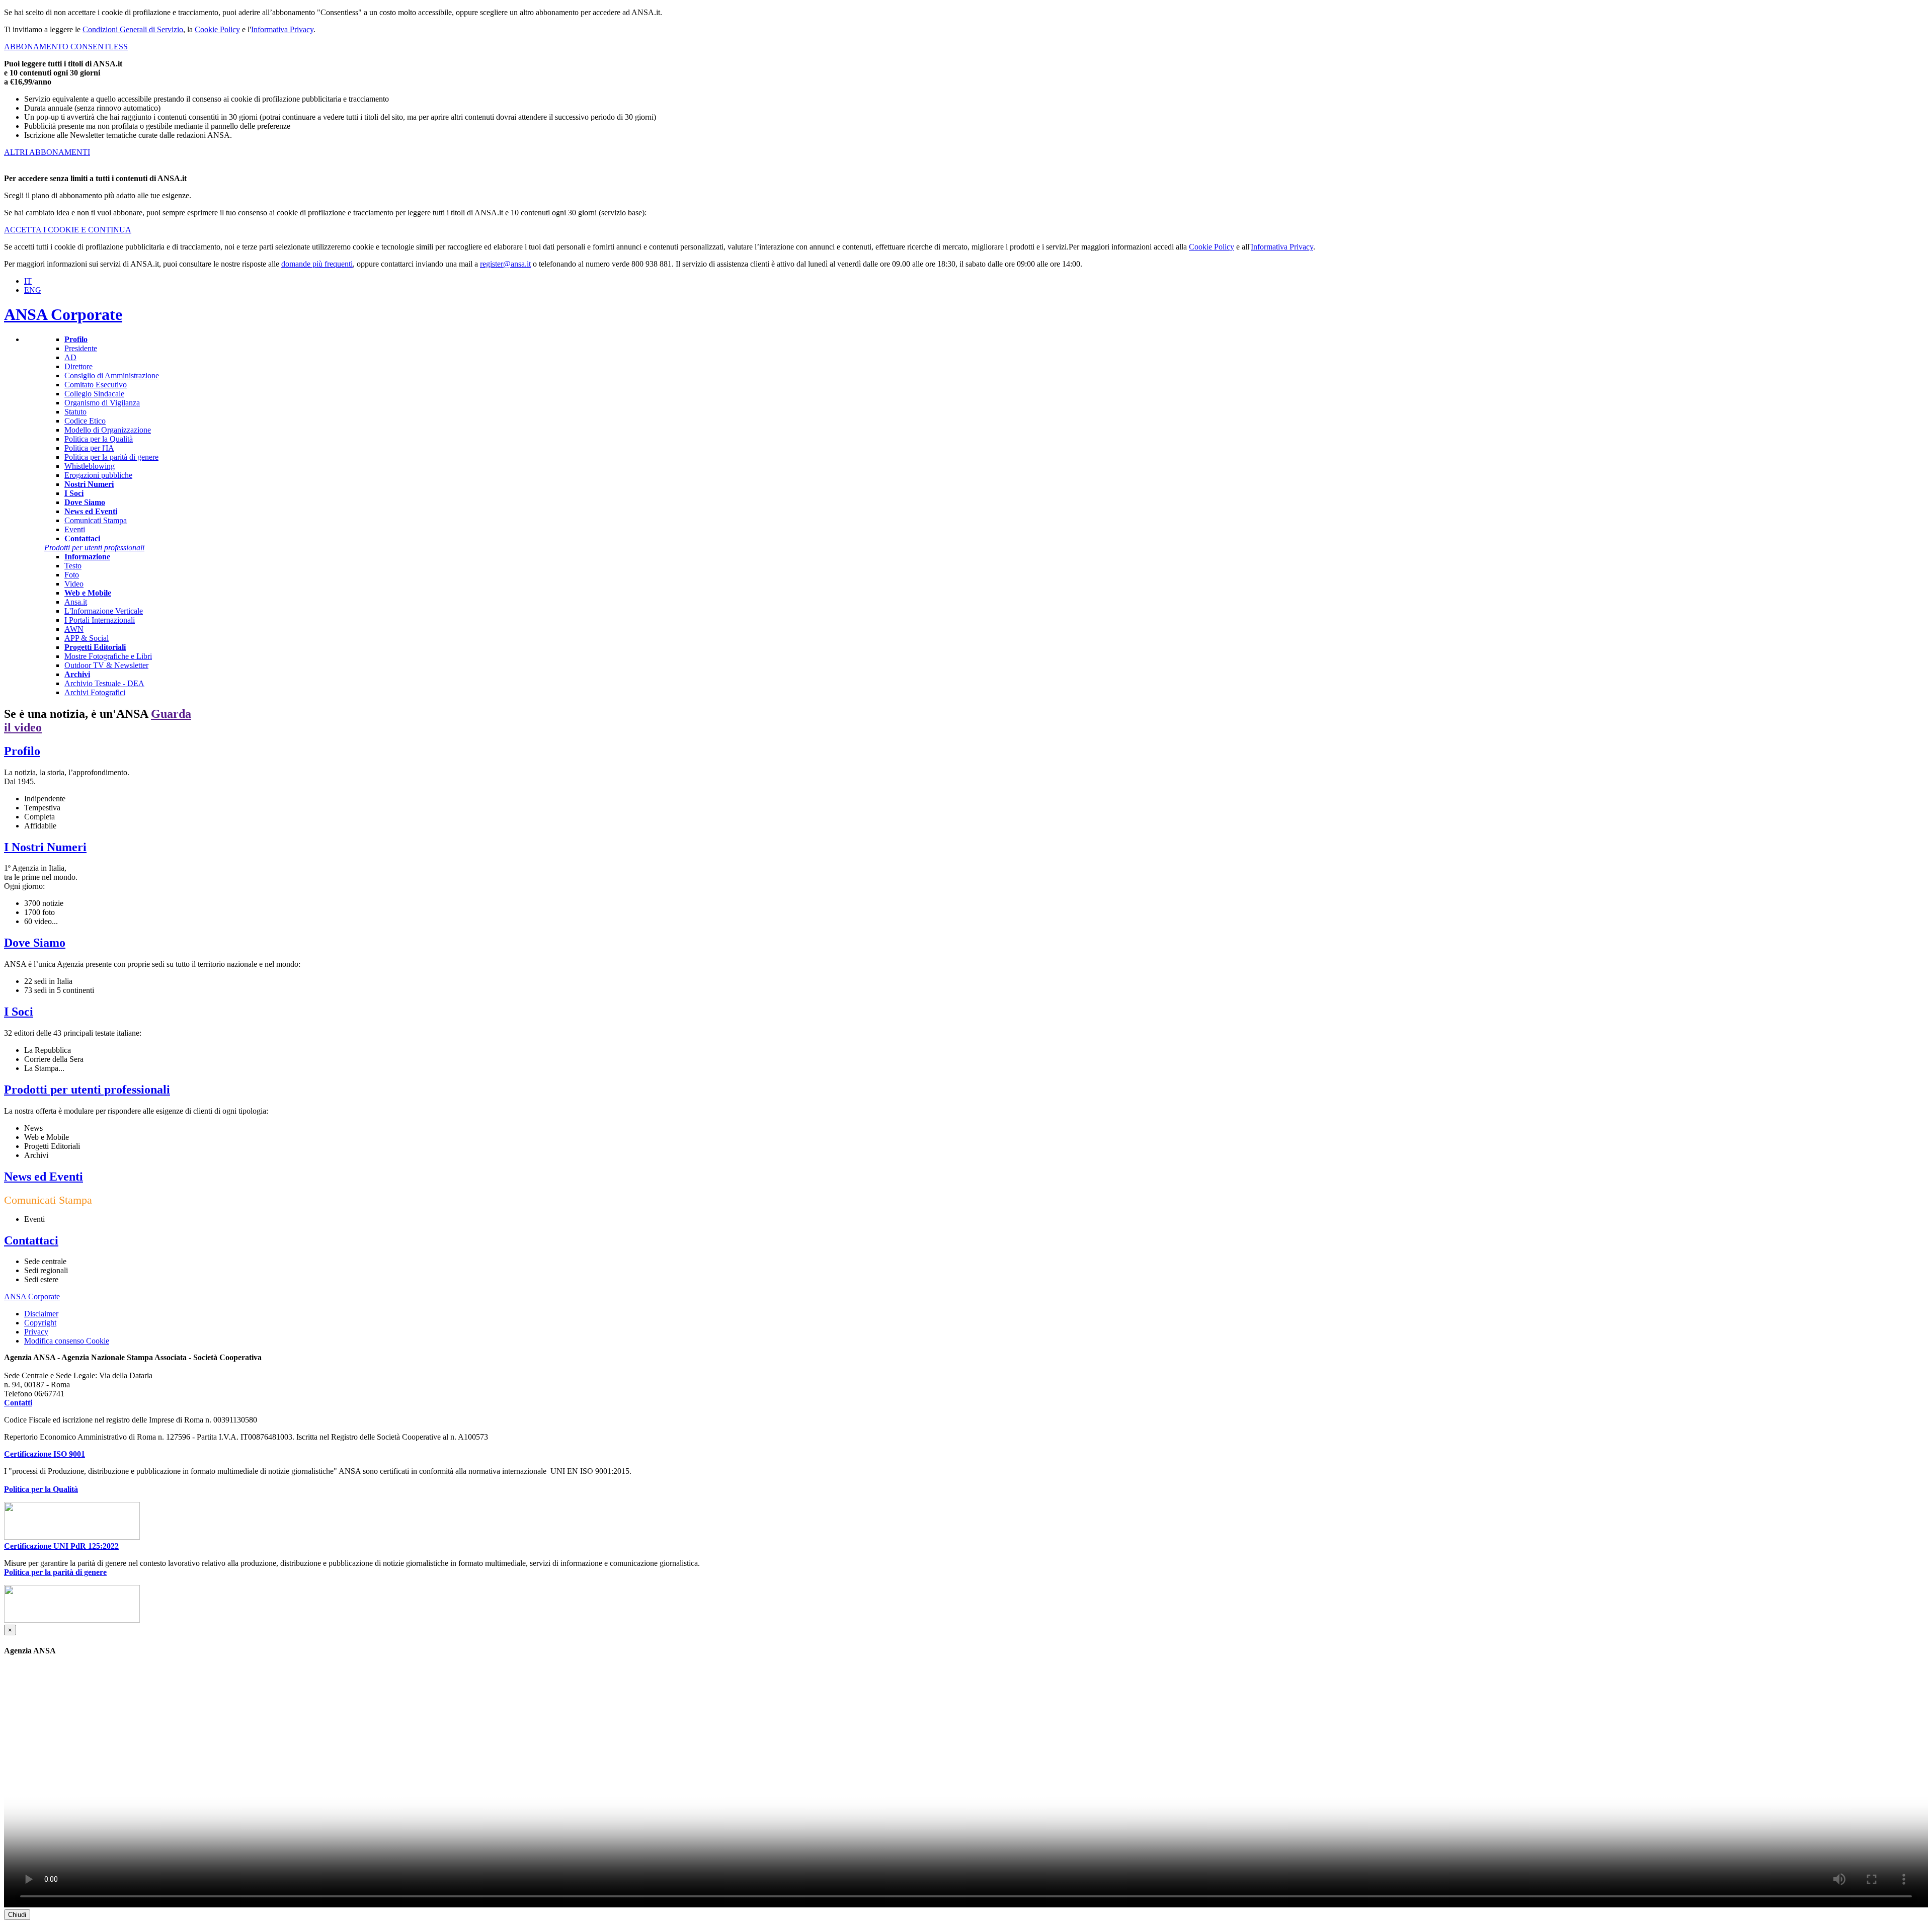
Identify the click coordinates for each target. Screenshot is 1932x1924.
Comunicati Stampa (96, 520)
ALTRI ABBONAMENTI (47, 152)
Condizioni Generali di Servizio (133, 29)
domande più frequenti (317, 264)
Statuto (75, 412)
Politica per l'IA (89, 448)
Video (74, 584)
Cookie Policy (217, 29)
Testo (73, 566)
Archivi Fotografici (95, 692)
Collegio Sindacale (94, 394)
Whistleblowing (90, 466)
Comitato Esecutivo (96, 385)
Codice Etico (85, 421)
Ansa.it (76, 602)
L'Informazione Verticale (104, 611)
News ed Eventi (44, 1177)
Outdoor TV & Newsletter (106, 665)
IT (28, 281)
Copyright (40, 1323)
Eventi (75, 529)
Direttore (78, 366)
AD (70, 357)
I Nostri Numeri (45, 847)
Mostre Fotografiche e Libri (108, 656)
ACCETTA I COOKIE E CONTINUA (68, 230)
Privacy (36, 1332)
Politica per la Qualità (99, 439)
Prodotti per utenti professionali (87, 1090)
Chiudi (17, 1915)
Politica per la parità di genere (111, 457)
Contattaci (31, 1240)
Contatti (18, 1403)
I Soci (19, 1012)
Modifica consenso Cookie (67, 1341)
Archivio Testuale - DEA (104, 683)
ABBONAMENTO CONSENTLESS (66, 47)
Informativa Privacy (282, 29)
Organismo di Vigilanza (102, 403)
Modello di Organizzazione (108, 430)
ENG (33, 290)
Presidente (81, 348)
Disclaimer (41, 1314)
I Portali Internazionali (100, 620)
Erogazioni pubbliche (98, 475)
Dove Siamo (35, 943)
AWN (74, 629)
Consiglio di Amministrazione (112, 375)
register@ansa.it (505, 264)
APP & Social (87, 638)
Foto (72, 575)
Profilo (22, 751)
